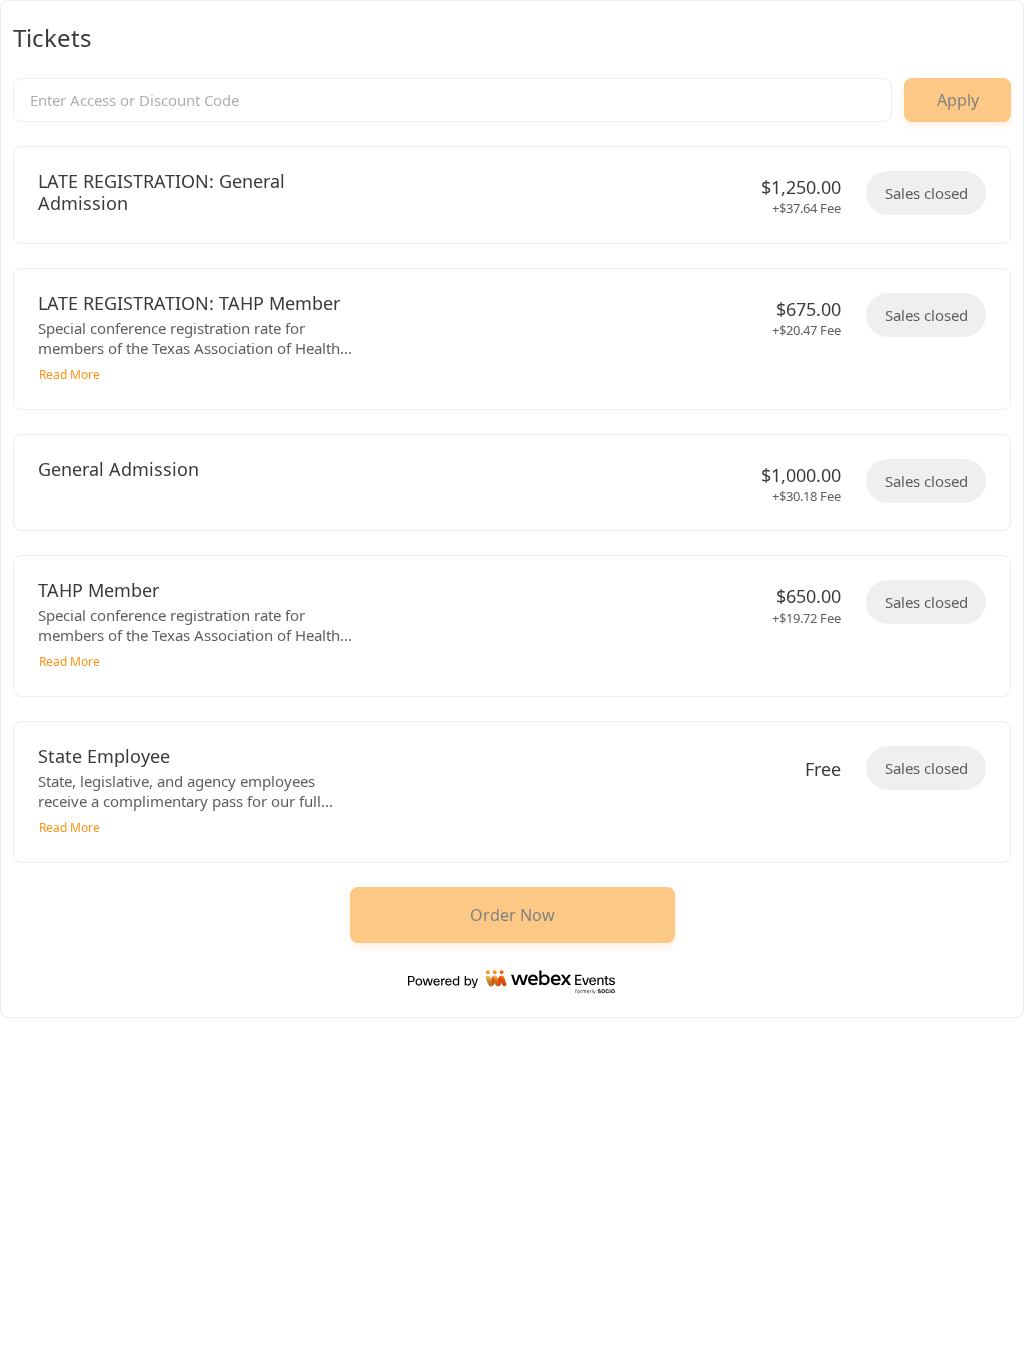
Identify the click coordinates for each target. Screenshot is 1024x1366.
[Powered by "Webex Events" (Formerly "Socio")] (512, 982)
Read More (69, 374)
